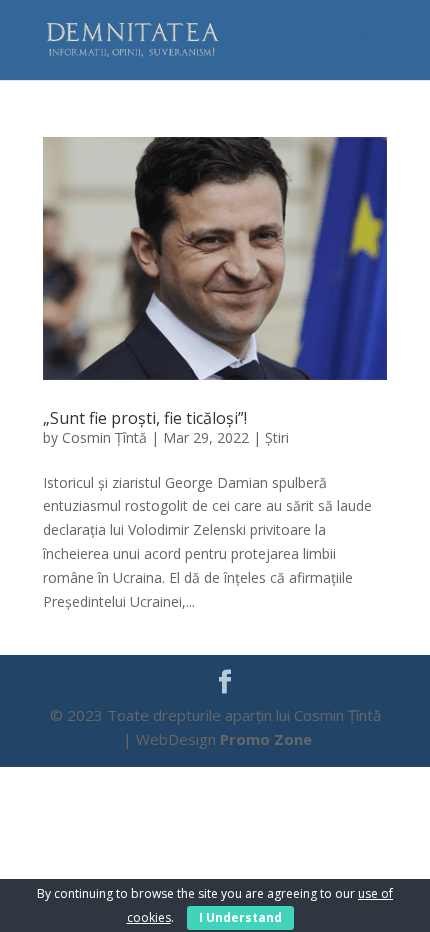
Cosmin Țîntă (104, 437)
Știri (277, 437)
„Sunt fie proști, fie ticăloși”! (145, 418)
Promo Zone (266, 739)
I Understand (240, 917)
